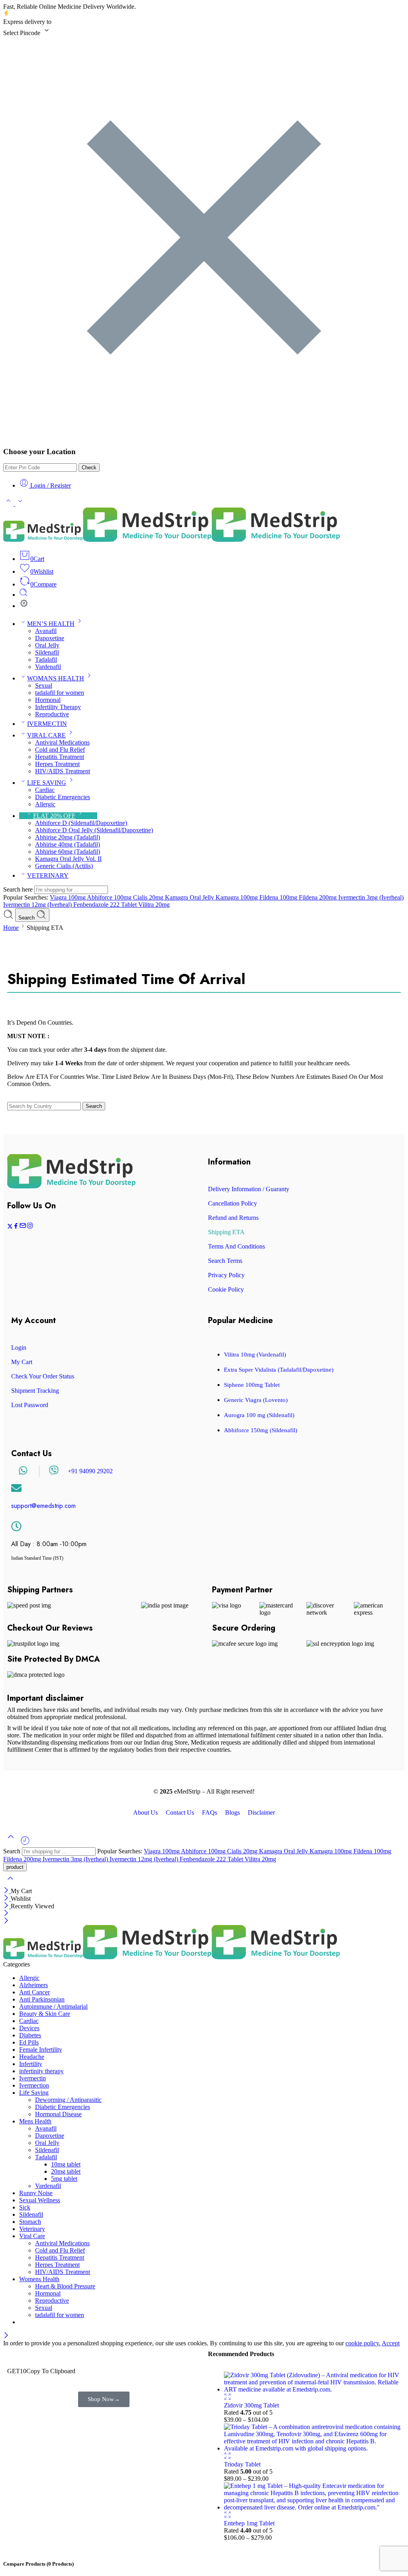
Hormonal (48, 700)
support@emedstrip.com (43, 1506)
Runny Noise (36, 2193)
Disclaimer (261, 1813)
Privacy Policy (226, 1275)
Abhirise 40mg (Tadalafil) (68, 844)
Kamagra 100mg (237, 897)
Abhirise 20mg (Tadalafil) (68, 837)
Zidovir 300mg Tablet (251, 2405)
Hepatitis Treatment (60, 757)
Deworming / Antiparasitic (68, 2100)
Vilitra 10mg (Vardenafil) (255, 1355)
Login (19, 1348)
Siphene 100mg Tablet (252, 1385)
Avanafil (46, 631)
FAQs (210, 1813)
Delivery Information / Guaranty (249, 1189)
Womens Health (39, 2279)
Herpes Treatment (57, 764)
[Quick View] (228, 2398)
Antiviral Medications (62, 742)
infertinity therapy (41, 2071)
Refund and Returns (233, 1218)
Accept (391, 2343)
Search (27, 918)
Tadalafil (46, 660)
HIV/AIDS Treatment (63, 771)
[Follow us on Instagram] (30, 1227)
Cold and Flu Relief (60, 750)
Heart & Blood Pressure (65, 2286)
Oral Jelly (47, 645)
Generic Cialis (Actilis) (64, 866)
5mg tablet (64, 2179)
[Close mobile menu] (6, 1921)
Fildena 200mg (319, 897)
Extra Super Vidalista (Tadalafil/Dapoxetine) (279, 1370)
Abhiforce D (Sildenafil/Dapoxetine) (81, 823)
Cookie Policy (226, 1289)
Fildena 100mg (279, 897)
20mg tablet (66, 2171)
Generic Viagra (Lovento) (256, 1400)
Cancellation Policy (232, 1203)
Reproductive (52, 714)
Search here (19, 889)
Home (11, 928)
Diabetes (30, 2035)
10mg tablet (66, 2164)
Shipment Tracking (35, 1391)
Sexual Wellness (40, 2200)
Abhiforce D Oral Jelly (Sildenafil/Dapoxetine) (94, 830)
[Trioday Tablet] (312, 2448)
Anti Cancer (34, 1992)
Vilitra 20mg (154, 905)
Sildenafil (47, 652)
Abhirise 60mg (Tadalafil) (68, 852)
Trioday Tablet (242, 2464)
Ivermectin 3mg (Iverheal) (371, 897)
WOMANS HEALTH (56, 678)
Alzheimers (33, 1985)
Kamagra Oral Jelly (190, 897)
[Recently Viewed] (25, 1844)
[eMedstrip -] (172, 540)
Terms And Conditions (236, 1246)
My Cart (22, 1362)
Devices (29, 2028)
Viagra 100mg (68, 897)
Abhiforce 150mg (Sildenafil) (261, 1430)
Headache (32, 2057)
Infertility (31, 2064)
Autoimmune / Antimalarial (53, 2006)
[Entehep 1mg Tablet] (312, 2507)
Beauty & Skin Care (45, 2014)
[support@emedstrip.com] (16, 1488)
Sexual (44, 685)
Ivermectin (32, 2078)
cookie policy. (363, 2343)
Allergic (45, 804)
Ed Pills (29, 2042)
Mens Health (35, 2121)
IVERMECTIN (47, 724)
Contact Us (180, 1813)
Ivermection (34, 2085)
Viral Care (32, 2236)
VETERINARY (48, 875)
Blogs (232, 1813)
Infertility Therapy (58, 707)
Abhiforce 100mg (110, 897)
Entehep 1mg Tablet (249, 2523)
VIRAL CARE (46, 735)
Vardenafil (48, 667)
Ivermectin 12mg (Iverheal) (38, 905)
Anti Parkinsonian (42, 1999)
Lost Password (30, 1405)
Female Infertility (41, 2050)
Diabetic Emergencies (63, 797)
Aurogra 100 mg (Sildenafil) (259, 1415)
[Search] (24, 595)
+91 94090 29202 (90, 1471)
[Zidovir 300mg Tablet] (312, 2389)
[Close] (7, 1891)
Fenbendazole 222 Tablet (106, 905)
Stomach (30, 2222)
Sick (25, 2207)
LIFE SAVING (47, 783)
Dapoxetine (50, 638)
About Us (145, 1813)
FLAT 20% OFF (54, 816)
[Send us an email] (23, 1227)
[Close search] (10, 1883)
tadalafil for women (60, 693)
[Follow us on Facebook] (16, 1227)
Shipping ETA (226, 1232)
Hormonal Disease (58, 2114)
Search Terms (225, 1261)
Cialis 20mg (149, 897)
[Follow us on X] (10, 1227)
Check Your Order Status (43, 1376)
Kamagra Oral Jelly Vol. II (68, 859)
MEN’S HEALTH (51, 624)
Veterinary (32, 2229)
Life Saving (34, 2093)
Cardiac (45, 790)
